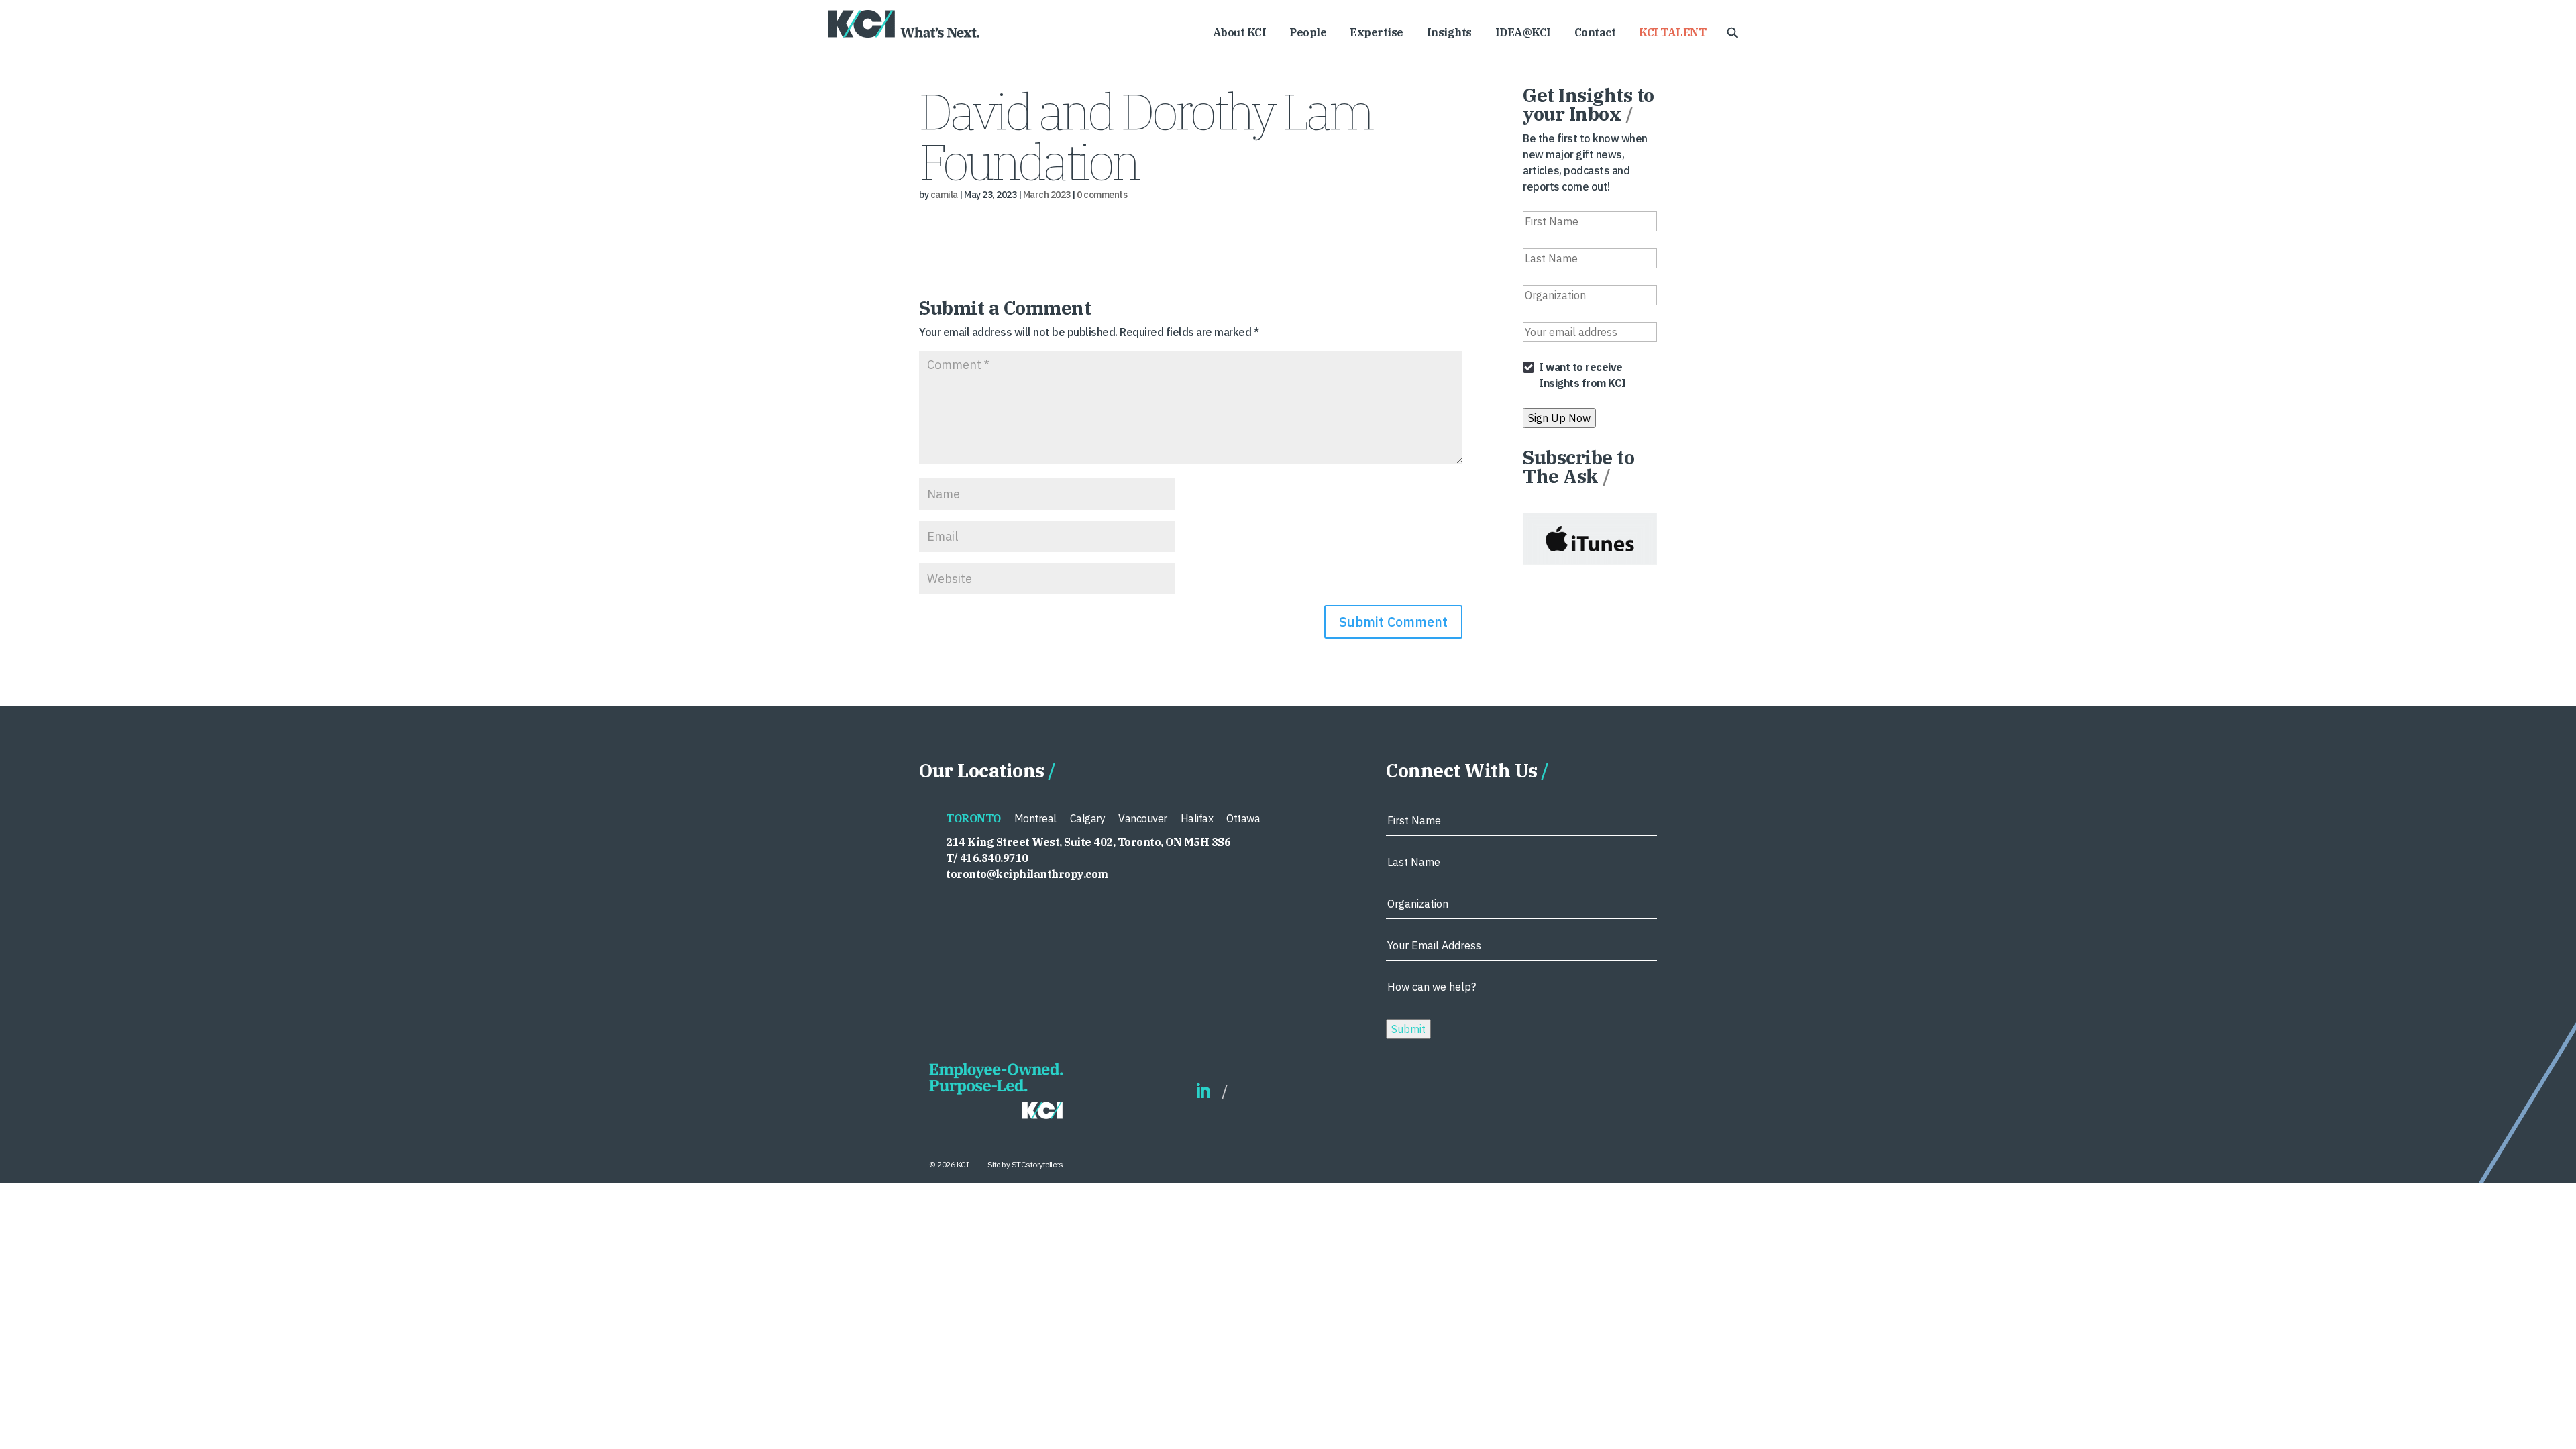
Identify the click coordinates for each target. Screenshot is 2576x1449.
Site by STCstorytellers (1025, 1164)
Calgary (1088, 818)
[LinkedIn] (1203, 1092)
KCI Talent (1672, 33)
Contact (1595, 33)
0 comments (1102, 195)
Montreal (1035, 818)
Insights (1449, 33)
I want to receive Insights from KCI (1582, 375)
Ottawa (1243, 818)
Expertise (1377, 33)
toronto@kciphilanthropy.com (1027, 874)
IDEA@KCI (1523, 33)
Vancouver (1143, 818)
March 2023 (1047, 195)
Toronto (973, 818)
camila (944, 195)
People (1308, 33)
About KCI (1240, 33)
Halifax (1197, 818)
